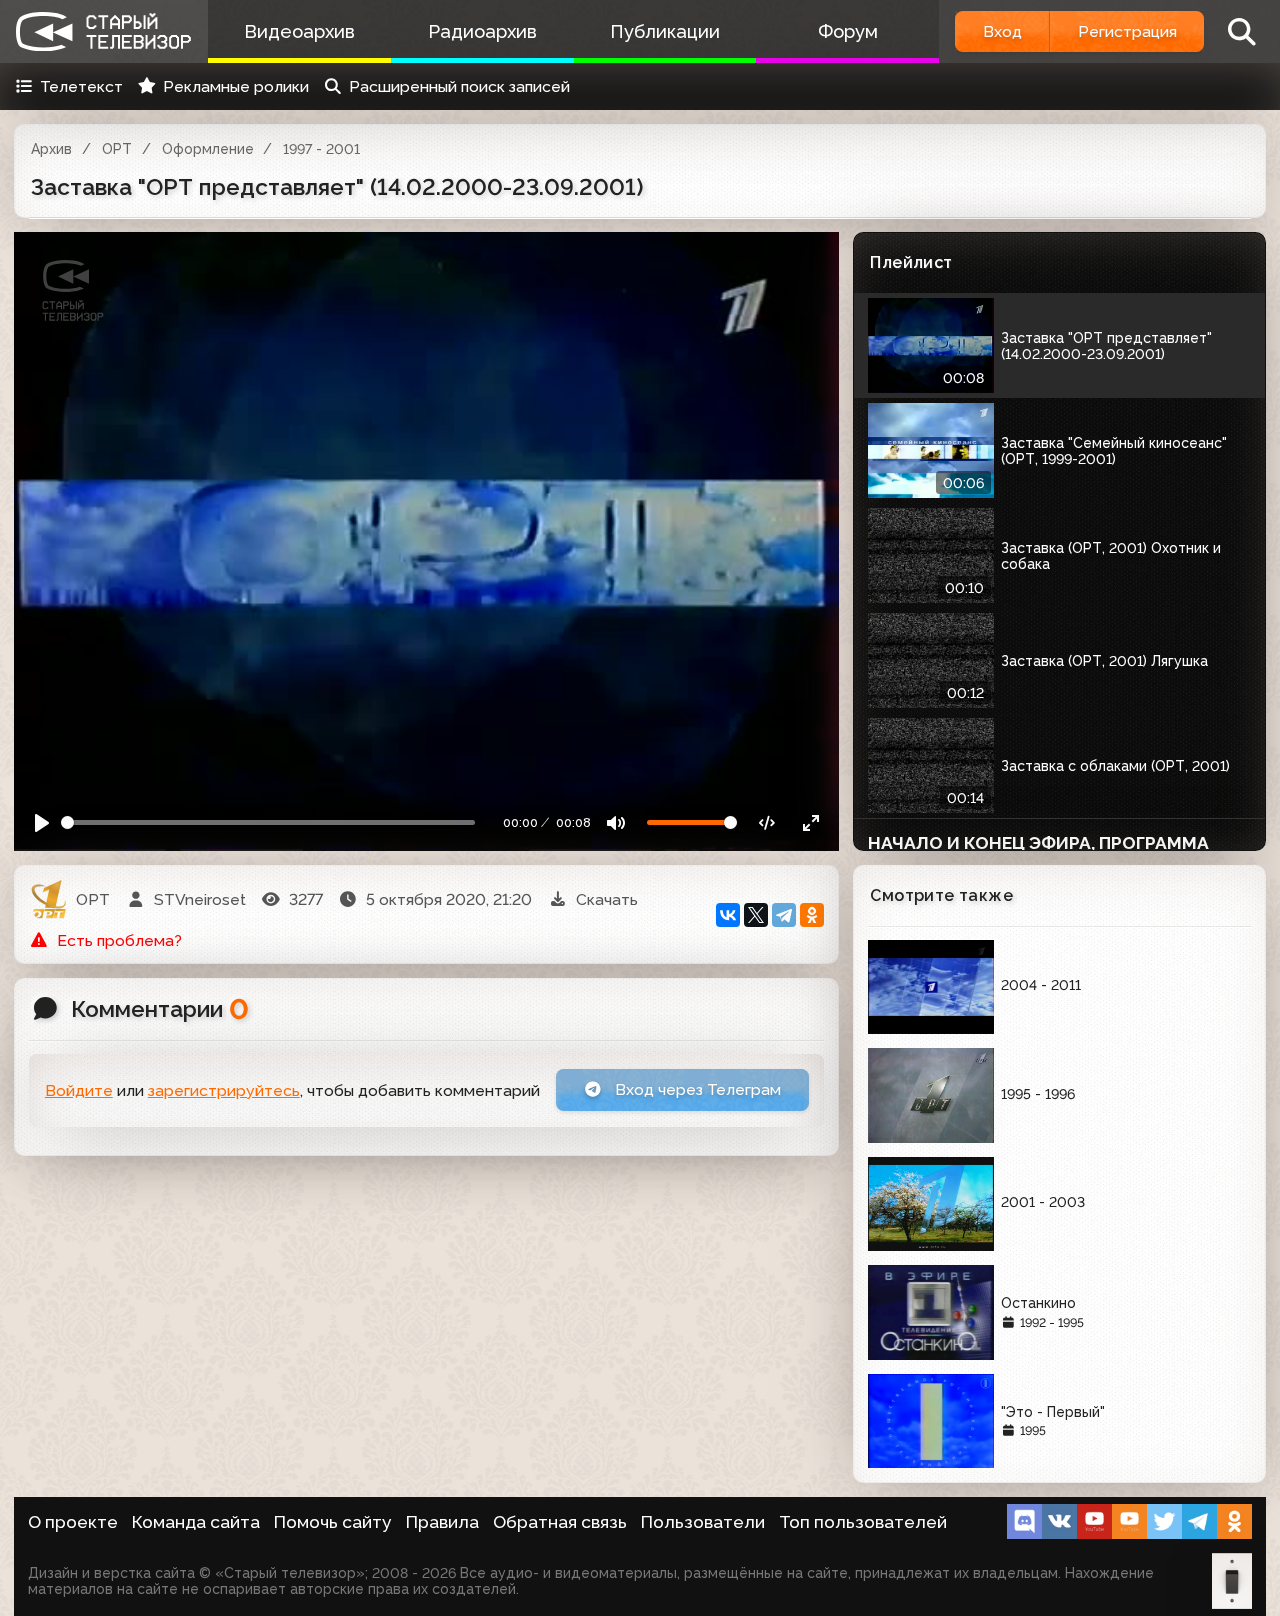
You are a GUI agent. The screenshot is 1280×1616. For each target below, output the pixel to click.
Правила (442, 1522)
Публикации (665, 31)
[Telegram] (784, 915)
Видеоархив (299, 31)
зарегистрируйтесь (224, 1090)
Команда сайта (196, 1522)
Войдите (79, 1090)
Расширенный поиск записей (459, 86)
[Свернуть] (811, 822)
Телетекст (81, 86)
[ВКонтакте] (728, 915)
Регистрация (1127, 31)
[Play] (42, 822)
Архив (51, 149)
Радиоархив (482, 31)
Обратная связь (560, 1522)
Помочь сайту (333, 1522)
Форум (848, 31)
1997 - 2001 (321, 149)
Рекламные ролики (236, 86)
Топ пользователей (863, 1522)
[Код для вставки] (767, 822)
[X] (756, 915)
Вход (1002, 31)
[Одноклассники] (812, 915)
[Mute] (616, 822)
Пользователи (703, 1522)
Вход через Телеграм (696, 1089)
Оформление (208, 149)
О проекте (73, 1522)
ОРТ (117, 149)
